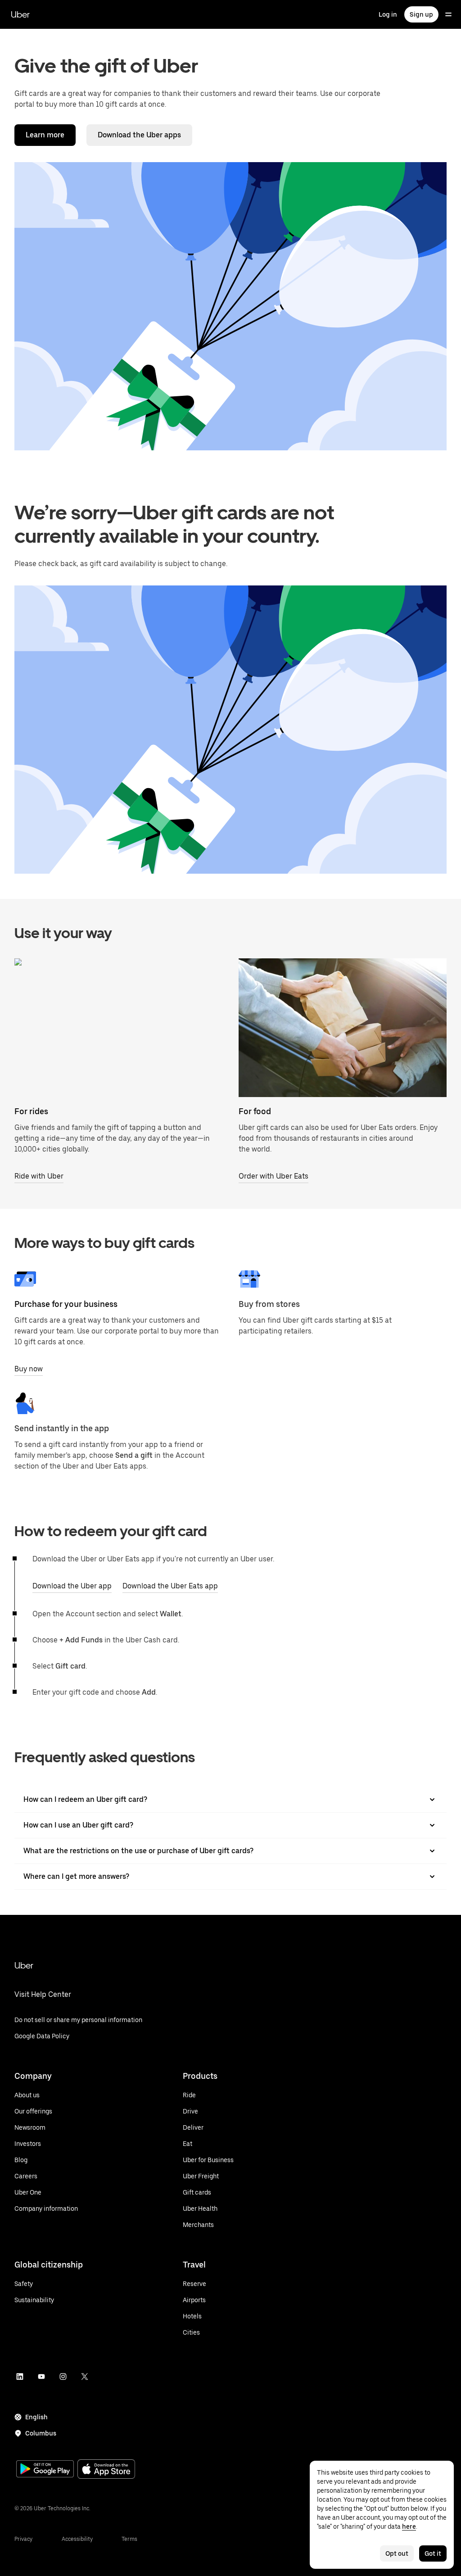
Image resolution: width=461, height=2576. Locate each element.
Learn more (45, 135)
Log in (388, 14)
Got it (433, 2553)
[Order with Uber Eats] (343, 1028)
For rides (31, 1111)
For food (255, 1111)
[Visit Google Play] (45, 2470)
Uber (20, 14)
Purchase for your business (66, 1304)
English (36, 2417)
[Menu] (448, 14)
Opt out (397, 2553)
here (409, 2526)
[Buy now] (25, 1279)
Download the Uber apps (139, 135)
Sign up (421, 14)
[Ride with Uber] (118, 1028)
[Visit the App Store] (106, 2470)
